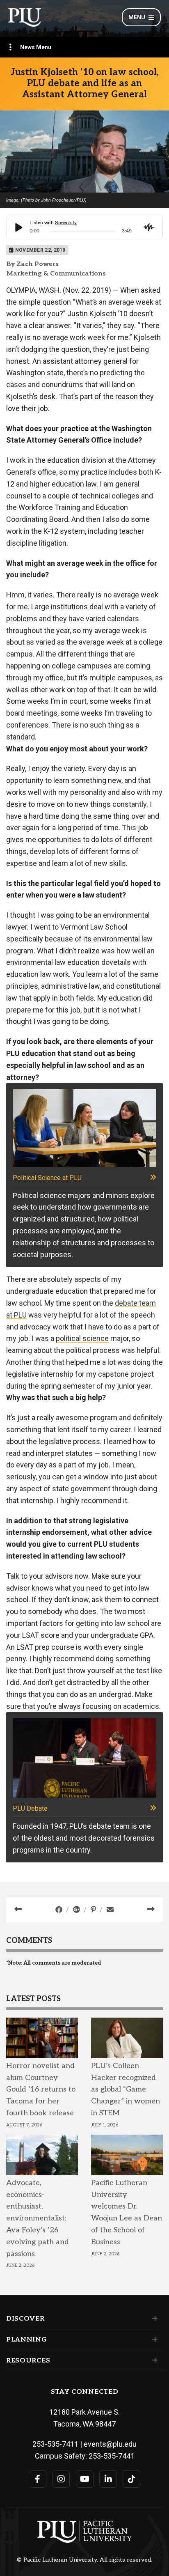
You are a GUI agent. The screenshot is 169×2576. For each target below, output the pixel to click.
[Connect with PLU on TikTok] (131, 2479)
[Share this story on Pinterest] (94, 1910)
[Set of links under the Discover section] (153, 2319)
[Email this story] (110, 1910)
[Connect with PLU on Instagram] (61, 2479)
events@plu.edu (110, 2444)
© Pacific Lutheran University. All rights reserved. (84, 2560)
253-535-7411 (55, 2444)
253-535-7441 (112, 2456)
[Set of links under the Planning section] (153, 2340)
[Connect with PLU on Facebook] (38, 2479)
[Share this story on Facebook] (60, 1910)
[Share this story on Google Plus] (77, 1910)
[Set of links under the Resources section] (153, 2360)
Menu (137, 17)
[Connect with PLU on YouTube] (85, 2479)
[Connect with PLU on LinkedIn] (108, 2479)
